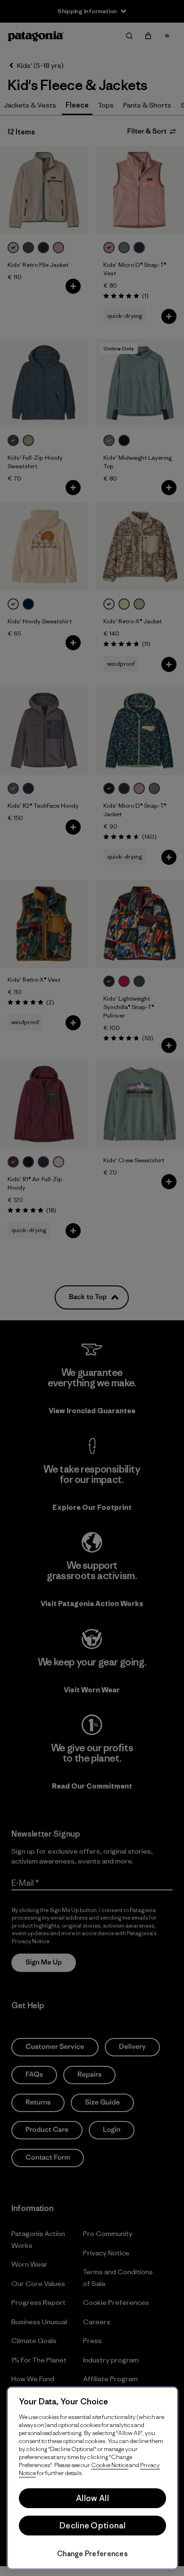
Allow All (92, 2498)
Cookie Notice (110, 2465)
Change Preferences (92, 2554)
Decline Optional (92, 2526)
